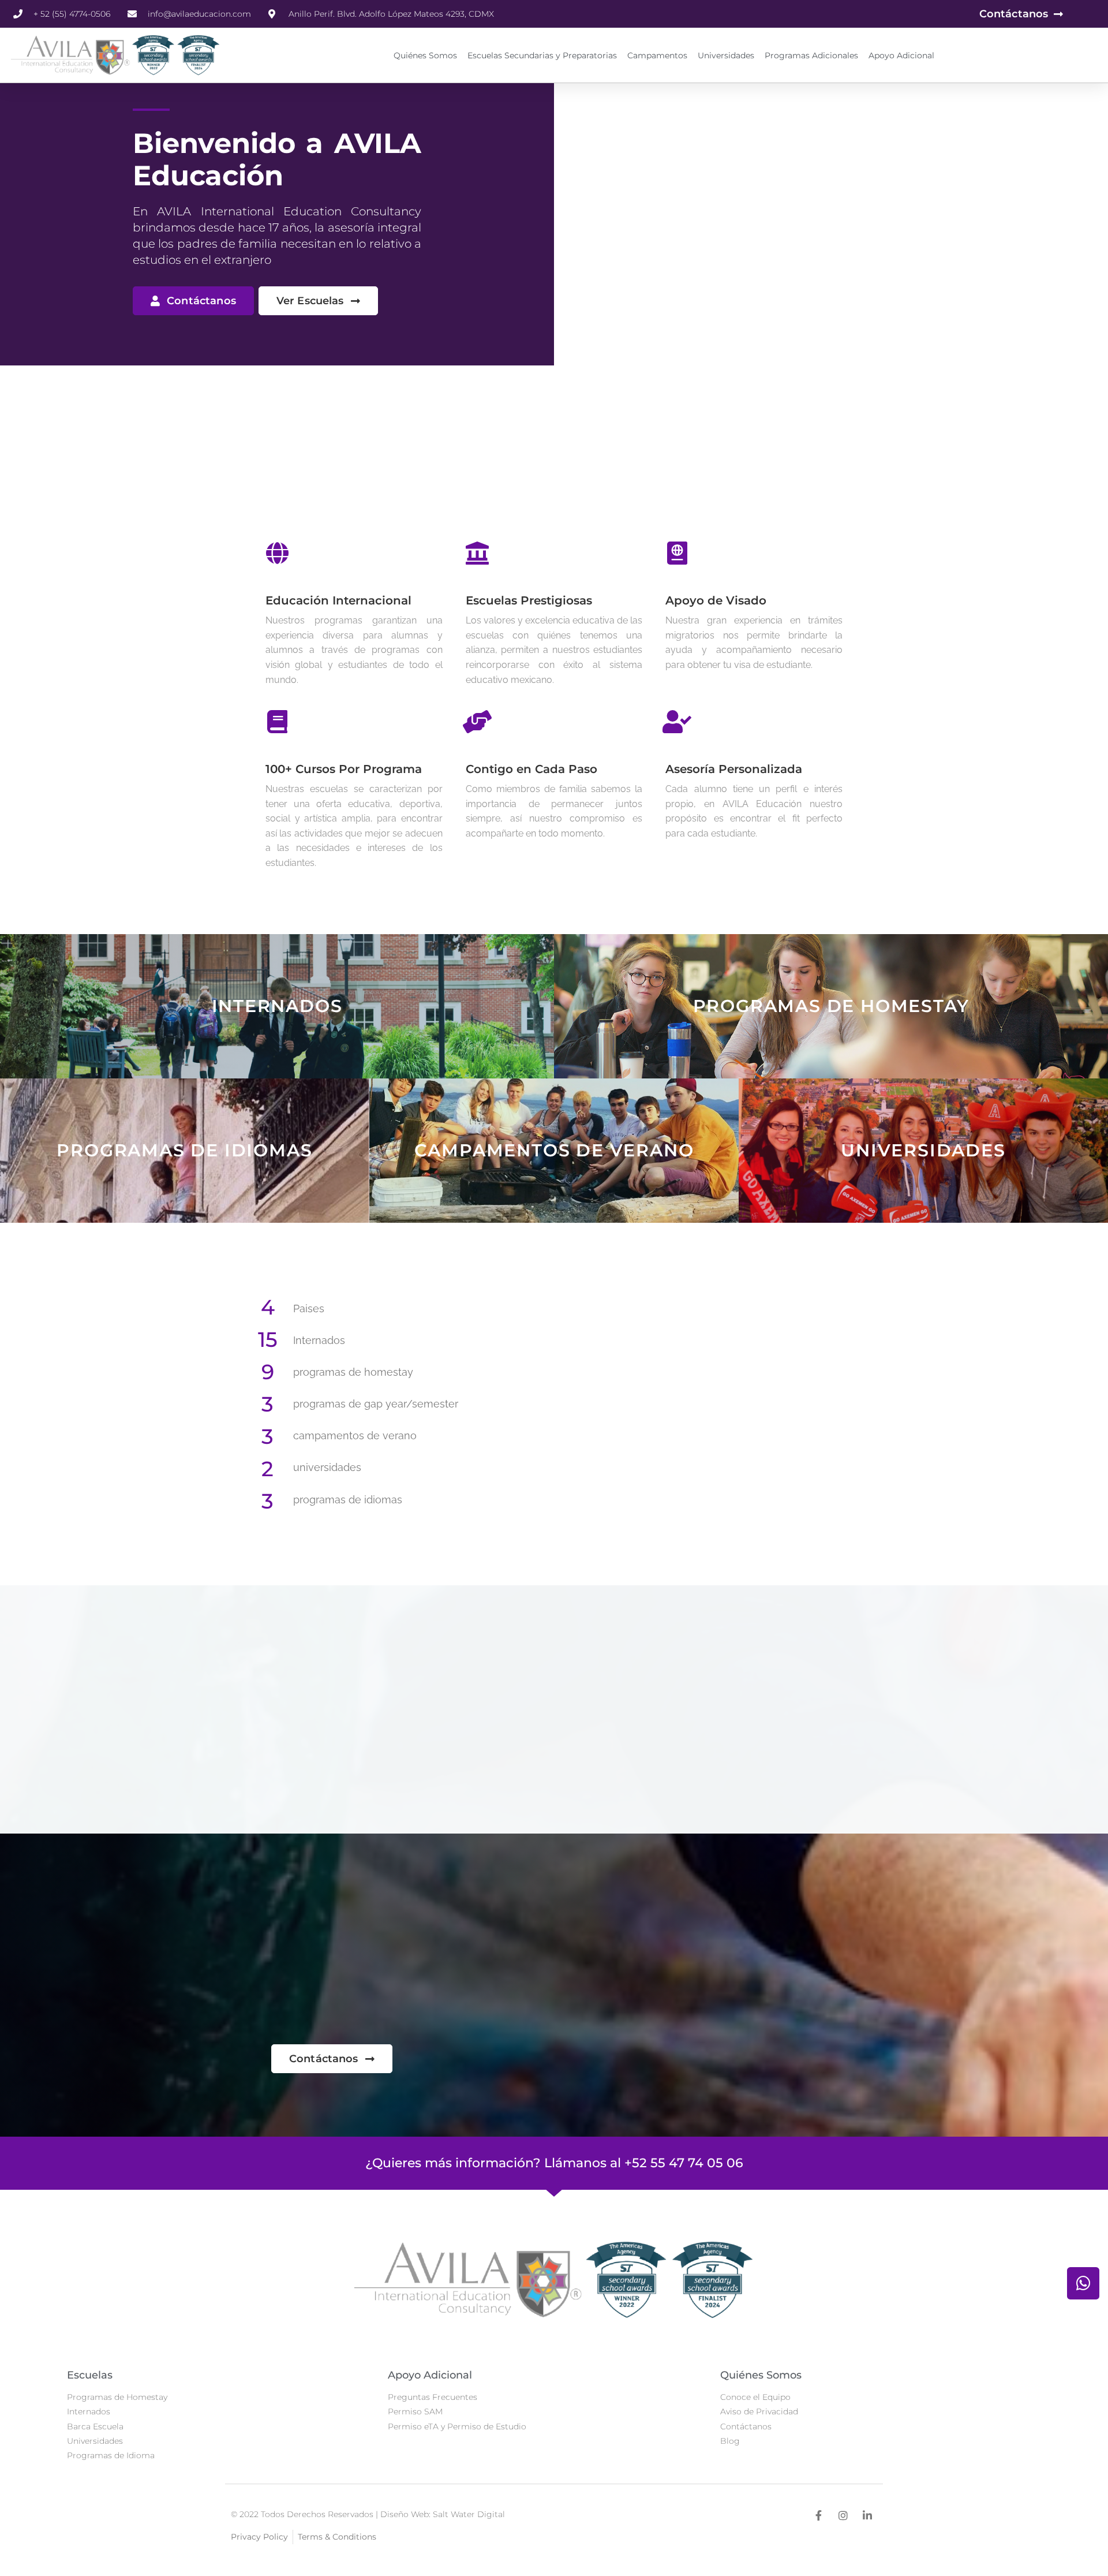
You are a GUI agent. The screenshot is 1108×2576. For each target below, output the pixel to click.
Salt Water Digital (469, 2514)
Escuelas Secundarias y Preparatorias (542, 55)
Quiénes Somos (425, 55)
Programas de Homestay (831, 1006)
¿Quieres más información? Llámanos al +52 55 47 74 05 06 (554, 2163)
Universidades (726, 55)
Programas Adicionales (811, 55)
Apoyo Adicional (901, 55)
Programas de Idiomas (184, 1150)
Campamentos (657, 55)
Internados (277, 1006)
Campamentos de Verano (554, 1150)
